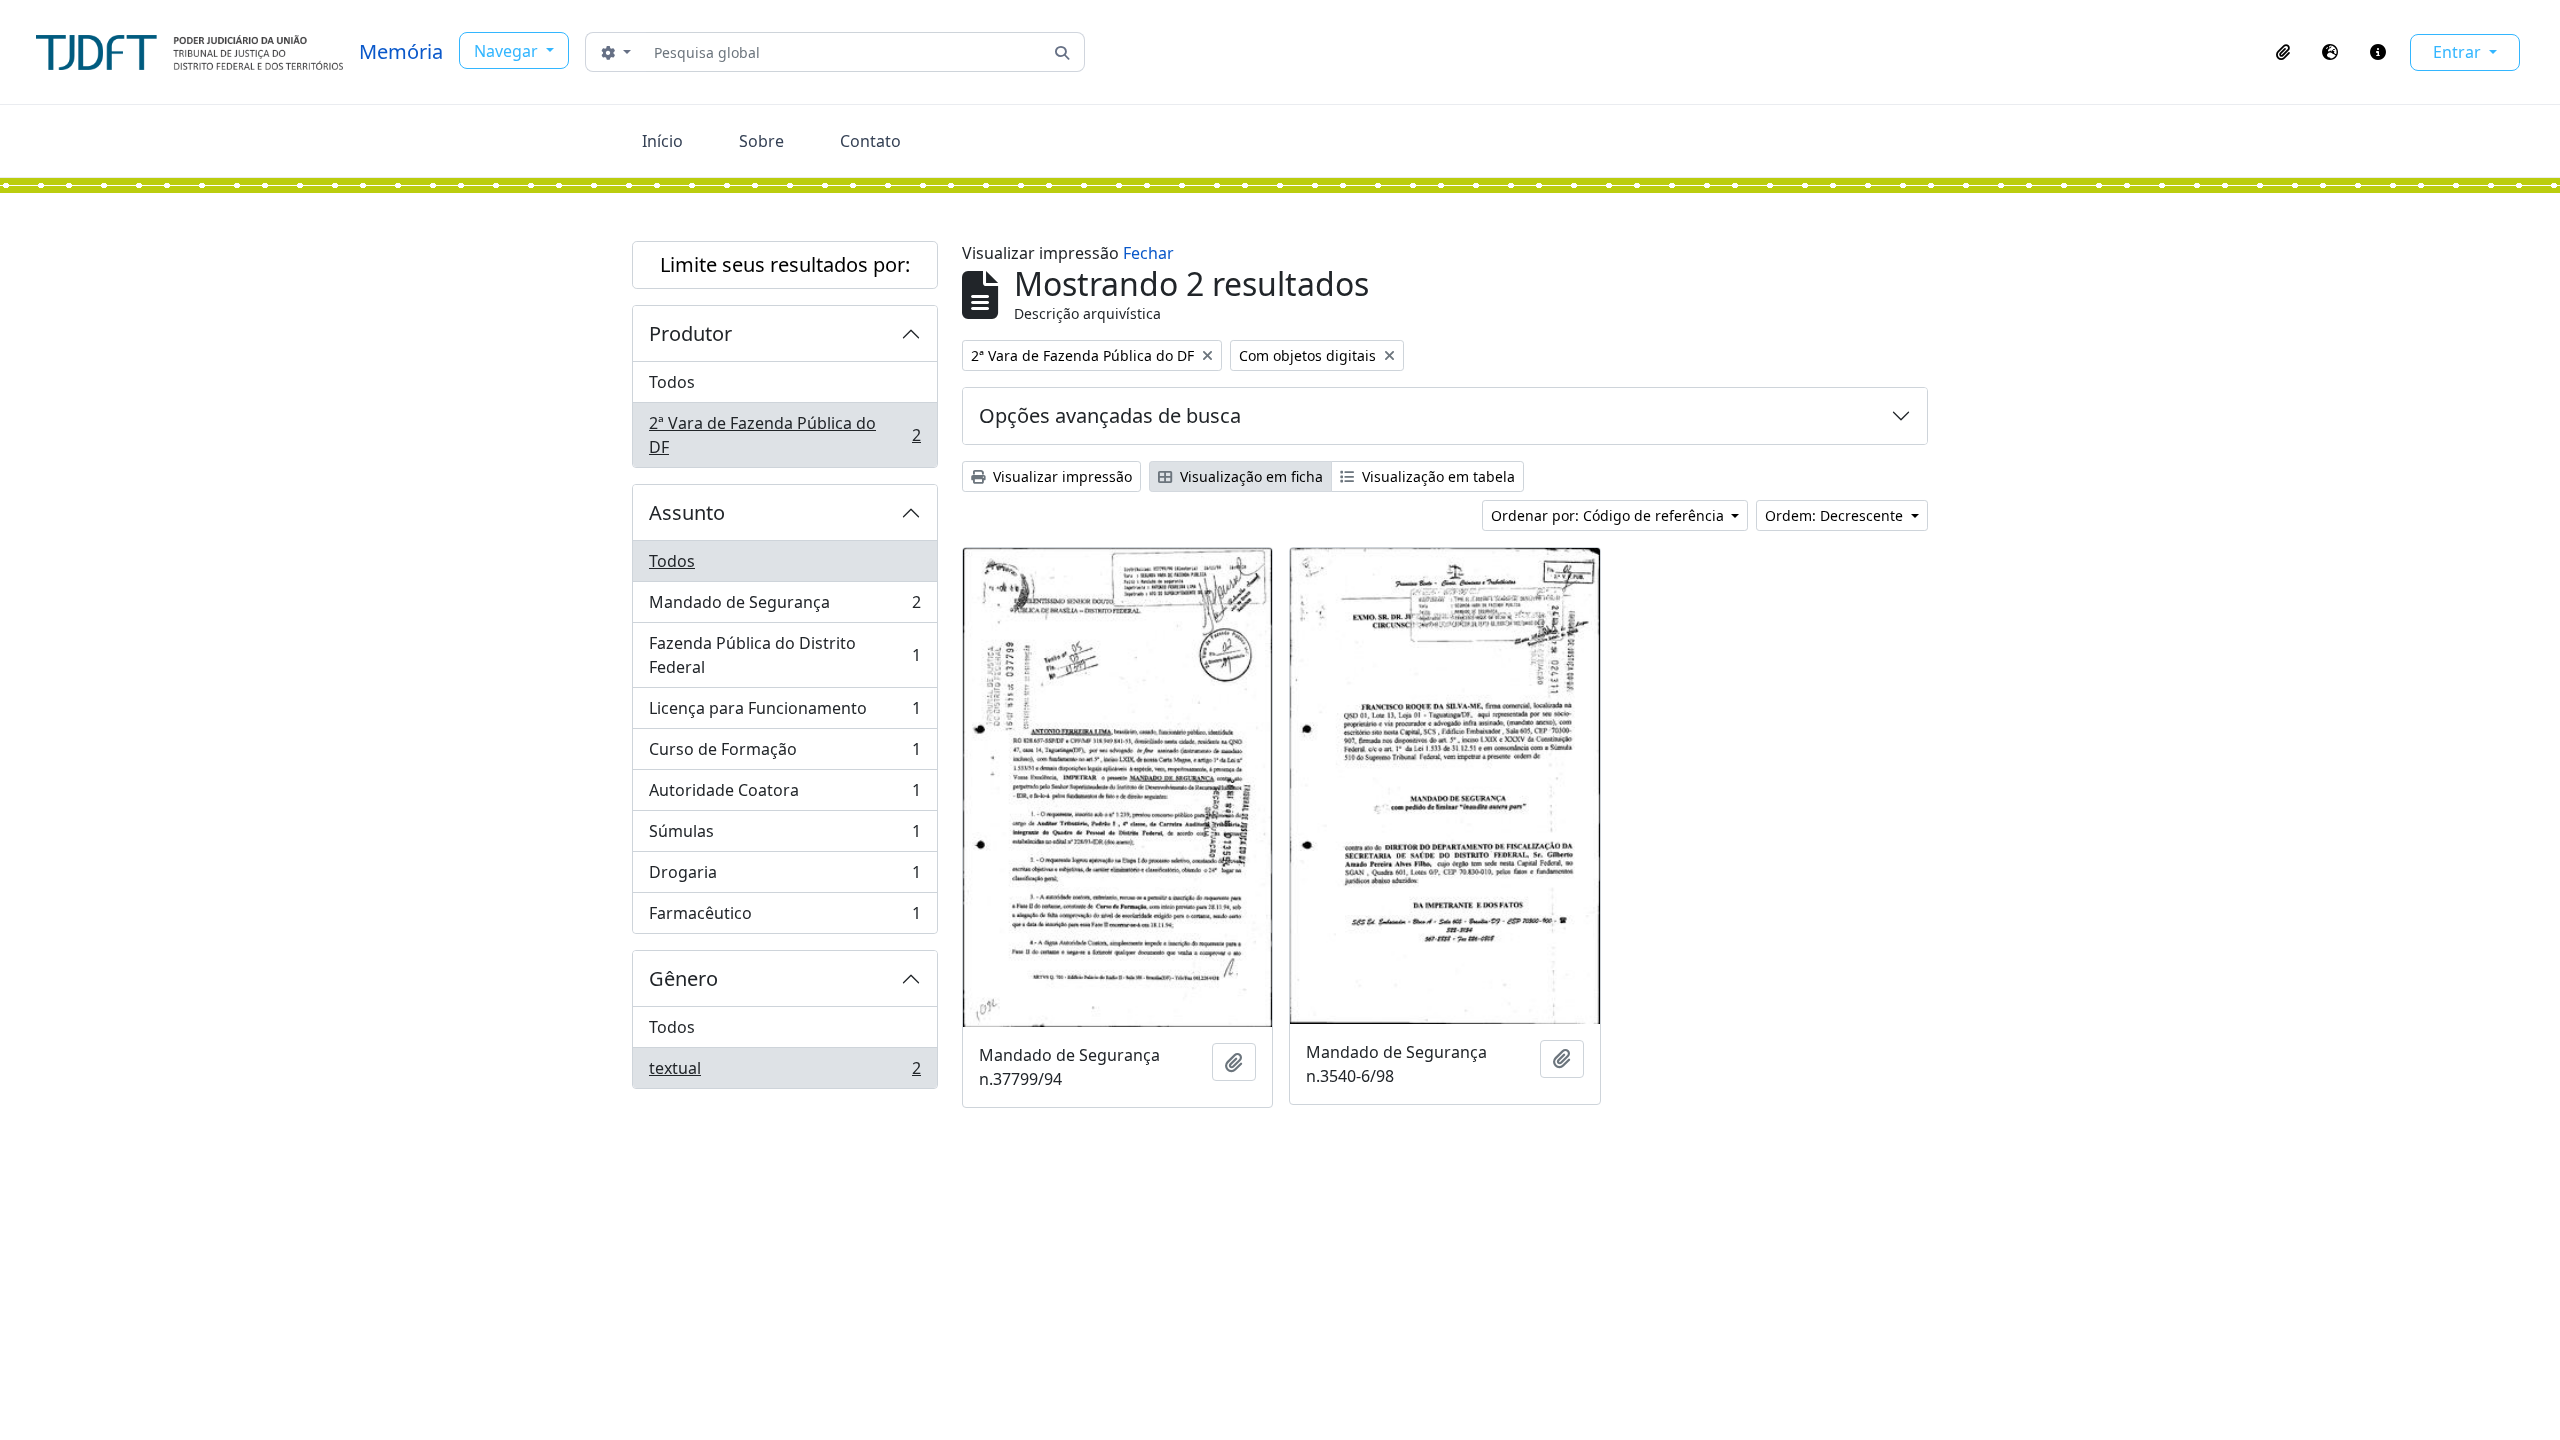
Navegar (508, 51)
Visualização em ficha (1249, 476)
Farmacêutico (784, 917)
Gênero (683, 978)
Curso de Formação (784, 754)
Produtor (690, 333)
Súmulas (784, 836)
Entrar (2459, 52)
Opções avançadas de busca (1110, 415)
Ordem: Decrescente (1836, 515)
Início (662, 141)
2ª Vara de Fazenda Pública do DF (784, 435)
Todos (672, 382)
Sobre (761, 141)
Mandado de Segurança (784, 607)
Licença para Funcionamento (784, 713)
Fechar (1148, 253)
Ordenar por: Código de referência (1609, 515)
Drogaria (784, 877)
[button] (2283, 52)
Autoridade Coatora (784, 795)
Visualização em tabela (1436, 476)
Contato (870, 141)
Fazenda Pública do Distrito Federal (784, 655)
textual (784, 1072)
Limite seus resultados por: (785, 264)
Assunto (687, 512)
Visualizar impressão (1060, 476)
